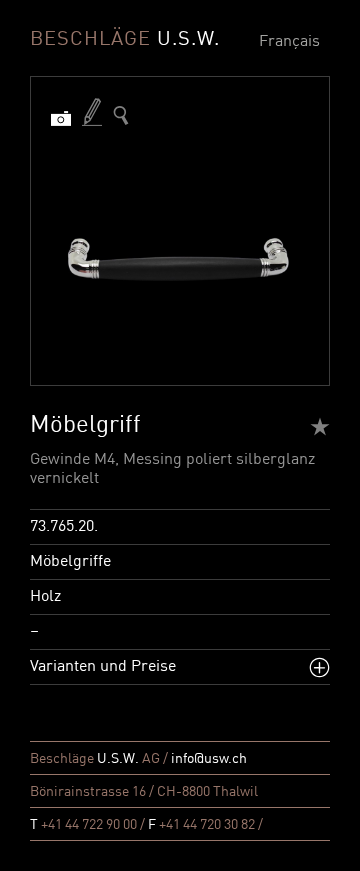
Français (289, 42)
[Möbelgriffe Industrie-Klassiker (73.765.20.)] (121, 115)
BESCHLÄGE (125, 40)
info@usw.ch (209, 759)
